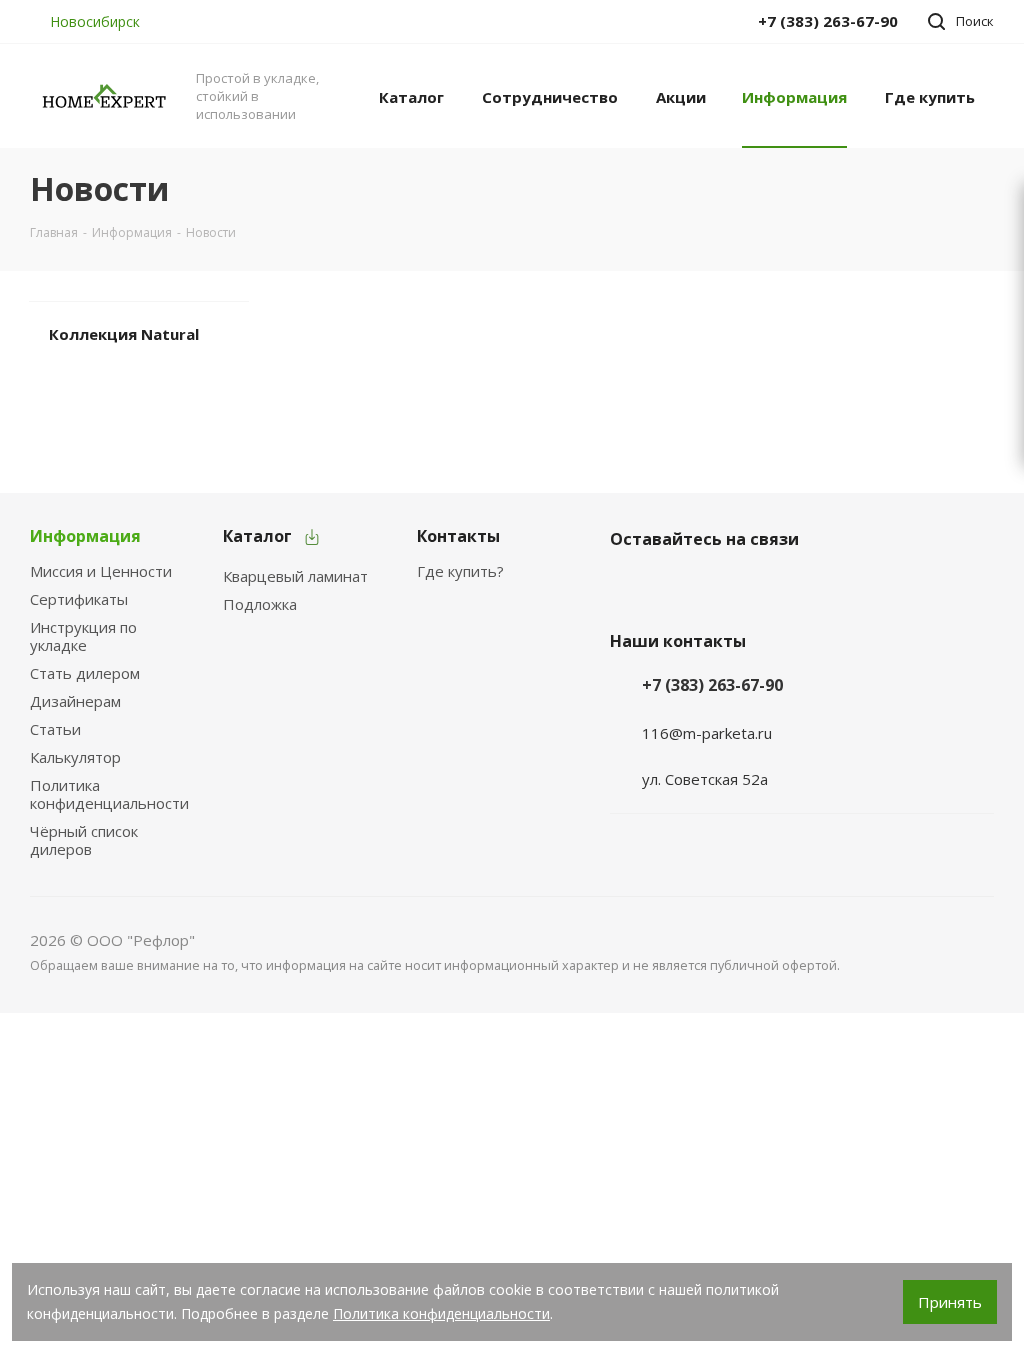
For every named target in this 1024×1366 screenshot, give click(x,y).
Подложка (260, 604)
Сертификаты (79, 599)
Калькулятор (75, 757)
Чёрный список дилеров (84, 840)
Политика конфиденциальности (109, 794)
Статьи (55, 729)
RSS (970, 189)
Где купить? (460, 571)
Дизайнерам (75, 701)
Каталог (257, 536)
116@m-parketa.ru (707, 733)
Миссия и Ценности (101, 571)
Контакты (458, 536)
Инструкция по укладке (83, 636)
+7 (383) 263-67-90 (712, 685)
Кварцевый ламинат (295, 576)
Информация (85, 536)
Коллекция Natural (124, 334)
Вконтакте (630, 586)
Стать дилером (85, 673)
